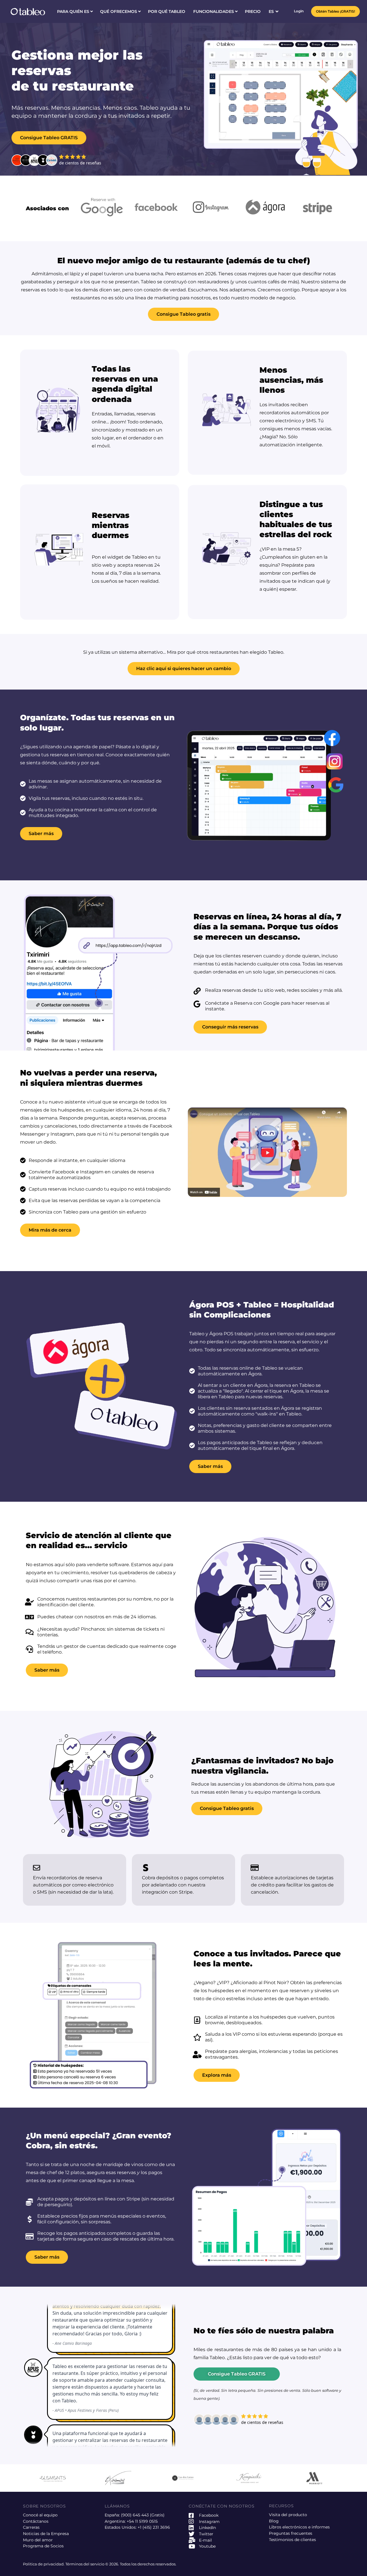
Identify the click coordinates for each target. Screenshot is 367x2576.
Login (299, 11)
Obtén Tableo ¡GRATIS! (335, 11)
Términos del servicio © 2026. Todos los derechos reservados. (121, 2564)
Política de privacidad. (44, 2564)
